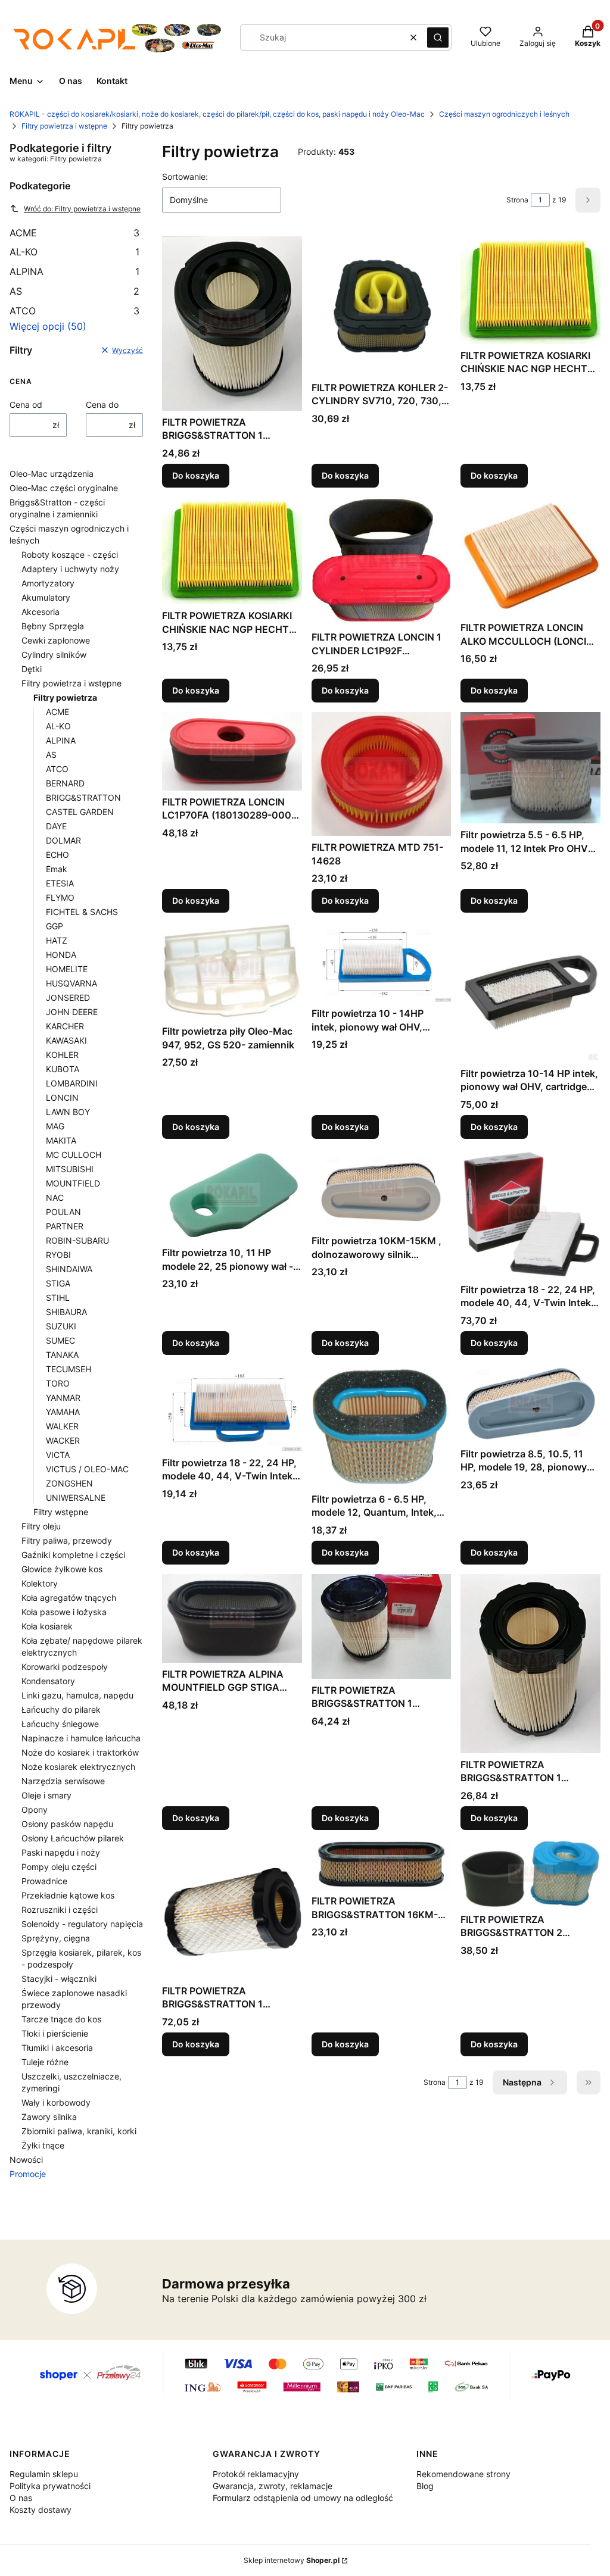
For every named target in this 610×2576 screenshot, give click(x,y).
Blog (425, 2486)
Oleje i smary (46, 1795)
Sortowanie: (185, 177)
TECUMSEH (69, 1369)
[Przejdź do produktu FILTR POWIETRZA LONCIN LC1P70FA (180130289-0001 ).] (232, 751)
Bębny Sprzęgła (53, 626)
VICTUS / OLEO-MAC (87, 1469)
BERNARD (65, 783)
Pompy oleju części (59, 1867)
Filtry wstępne (61, 1512)
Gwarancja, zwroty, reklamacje (273, 2486)
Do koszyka (196, 475)
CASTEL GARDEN (80, 812)
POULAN (63, 1212)
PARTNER (65, 1226)
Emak (57, 869)
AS (74, 291)
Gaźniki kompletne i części (73, 1555)
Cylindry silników (54, 655)
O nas (21, 2498)
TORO (58, 1383)
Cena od (26, 405)
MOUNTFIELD (73, 1183)
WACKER (63, 1440)
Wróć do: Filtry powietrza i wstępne (82, 209)
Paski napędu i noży (61, 1852)
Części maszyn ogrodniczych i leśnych (504, 114)
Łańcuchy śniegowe (60, 1724)
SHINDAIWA (69, 1269)
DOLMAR (63, 840)
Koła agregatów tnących (69, 1598)
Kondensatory (48, 1681)
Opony (35, 1810)
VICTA (58, 1455)
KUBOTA (63, 1069)
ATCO (74, 311)
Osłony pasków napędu (67, 1824)
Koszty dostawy (41, 2510)
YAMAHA (63, 1412)
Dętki (32, 669)
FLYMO (60, 897)
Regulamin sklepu (44, 2474)
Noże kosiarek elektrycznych (78, 1767)
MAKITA (61, 1140)
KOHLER (62, 1055)
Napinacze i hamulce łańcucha (81, 1738)
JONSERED (68, 997)
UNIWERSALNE (76, 1498)
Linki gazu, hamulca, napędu (77, 1695)
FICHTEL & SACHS (82, 912)
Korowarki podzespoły (65, 1667)
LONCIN (62, 1097)
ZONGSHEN (69, 1483)
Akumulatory (46, 597)
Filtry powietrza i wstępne (64, 126)
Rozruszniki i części (60, 1910)
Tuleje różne (45, 2062)
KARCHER (65, 1026)
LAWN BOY (68, 1112)
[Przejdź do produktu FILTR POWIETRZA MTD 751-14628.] (382, 774)
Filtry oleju (41, 1526)
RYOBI (58, 1255)
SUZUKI (61, 1326)
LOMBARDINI (72, 1083)
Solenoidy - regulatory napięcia (82, 1924)
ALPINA (74, 271)
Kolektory (40, 1583)
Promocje (28, 2174)
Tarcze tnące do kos (61, 2019)
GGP (55, 926)
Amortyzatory (48, 583)
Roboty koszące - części (70, 555)
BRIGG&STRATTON (83, 797)
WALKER (62, 1426)
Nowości (26, 2160)
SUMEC (60, 1340)
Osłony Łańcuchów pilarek (73, 1838)
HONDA (61, 955)
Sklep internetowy (292, 2560)
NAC (55, 1198)
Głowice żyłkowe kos (62, 1569)
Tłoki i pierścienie (55, 2033)
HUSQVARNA (71, 983)
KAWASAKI (66, 1040)
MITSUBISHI (70, 1169)
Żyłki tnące (43, 2145)
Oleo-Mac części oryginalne (64, 488)
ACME (74, 233)
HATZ (57, 940)
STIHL (58, 1298)
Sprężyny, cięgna (56, 1938)
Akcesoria (41, 612)
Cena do (102, 405)
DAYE (56, 826)
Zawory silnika (49, 2117)
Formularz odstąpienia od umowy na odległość (303, 2498)
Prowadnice (44, 1881)
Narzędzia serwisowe (63, 1781)
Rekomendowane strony (463, 2474)
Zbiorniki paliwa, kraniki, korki (79, 2131)
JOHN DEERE (72, 1012)
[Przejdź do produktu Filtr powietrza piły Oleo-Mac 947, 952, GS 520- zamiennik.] (232, 971)
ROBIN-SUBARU (77, 1240)
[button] (438, 38)
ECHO (57, 855)
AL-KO (74, 252)
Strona (517, 200)
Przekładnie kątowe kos (68, 1895)
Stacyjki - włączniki (59, 1979)
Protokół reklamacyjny (256, 2474)
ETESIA (60, 883)
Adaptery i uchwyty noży (70, 569)
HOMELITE (67, 969)
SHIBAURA (66, 1312)
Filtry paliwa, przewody (67, 1540)
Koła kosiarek (47, 1626)
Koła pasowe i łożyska (64, 1612)
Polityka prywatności (50, 2486)
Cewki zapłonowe (56, 640)
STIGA (58, 1283)
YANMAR (63, 1398)
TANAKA (62, 1355)
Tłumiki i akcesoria (57, 2048)
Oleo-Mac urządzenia (52, 474)
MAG (55, 1126)
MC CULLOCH (74, 1155)
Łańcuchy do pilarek (61, 1709)
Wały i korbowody (56, 2102)
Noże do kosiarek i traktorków (80, 1752)
